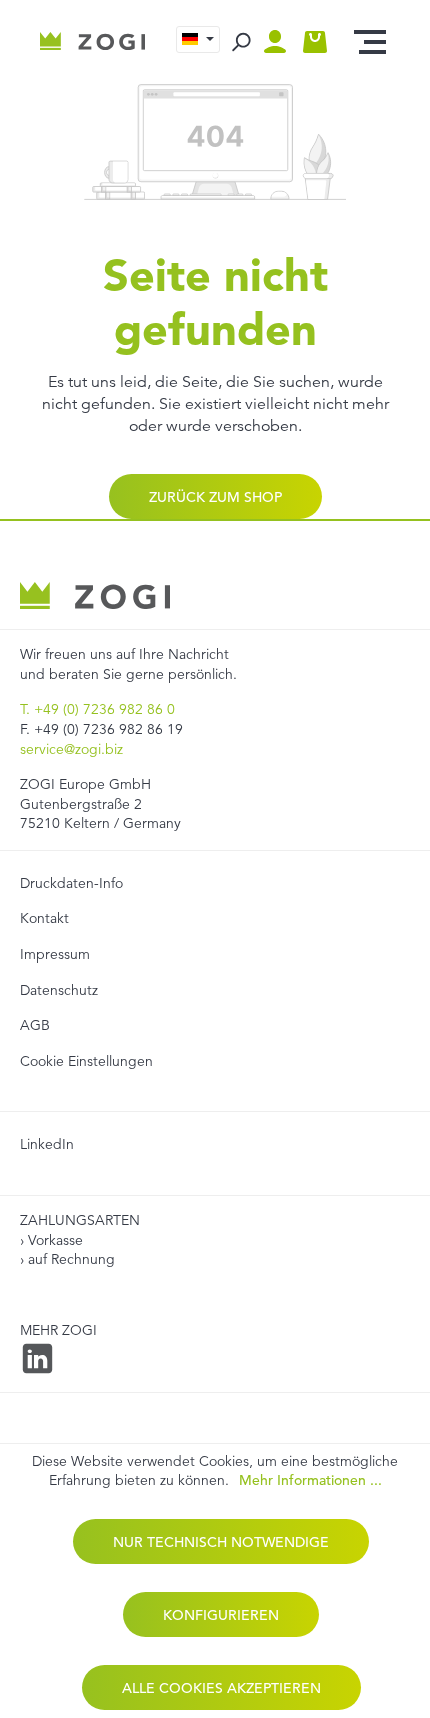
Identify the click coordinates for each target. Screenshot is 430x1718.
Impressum (55, 954)
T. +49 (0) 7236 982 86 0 (97, 709)
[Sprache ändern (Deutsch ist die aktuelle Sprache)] (198, 39)
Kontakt (44, 918)
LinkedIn (47, 1144)
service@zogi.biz (71, 749)
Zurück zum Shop (215, 497)
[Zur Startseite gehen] (92, 42)
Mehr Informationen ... (310, 1480)
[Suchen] (240, 42)
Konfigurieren (221, 1615)
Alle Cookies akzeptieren (221, 1688)
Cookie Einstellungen (86, 1061)
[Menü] (370, 42)
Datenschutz (59, 990)
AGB (35, 1025)
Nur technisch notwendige (221, 1542)
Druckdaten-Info (71, 883)
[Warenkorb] (315, 42)
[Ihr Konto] (280, 42)
